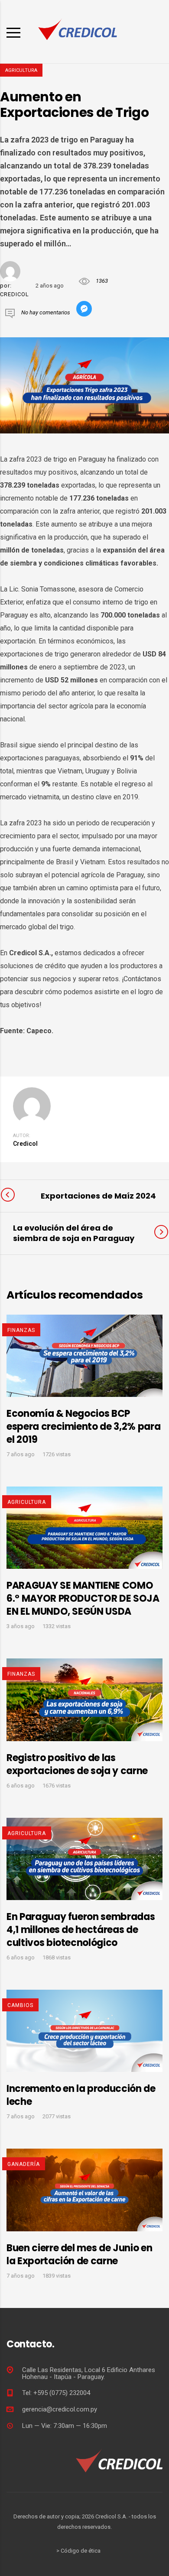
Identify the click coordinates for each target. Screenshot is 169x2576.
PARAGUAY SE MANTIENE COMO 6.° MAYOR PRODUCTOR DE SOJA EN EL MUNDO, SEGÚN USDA (83, 1598)
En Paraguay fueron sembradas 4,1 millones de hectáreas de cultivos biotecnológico (81, 1930)
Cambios (20, 2005)
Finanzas (21, 1330)
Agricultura (21, 70)
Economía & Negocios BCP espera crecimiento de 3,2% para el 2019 (83, 1427)
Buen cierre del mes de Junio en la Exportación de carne (79, 2254)
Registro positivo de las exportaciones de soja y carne (77, 1764)
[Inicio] (78, 31)
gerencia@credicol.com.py (60, 2409)
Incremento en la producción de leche (81, 2095)
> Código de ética (78, 2551)
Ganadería (24, 2164)
